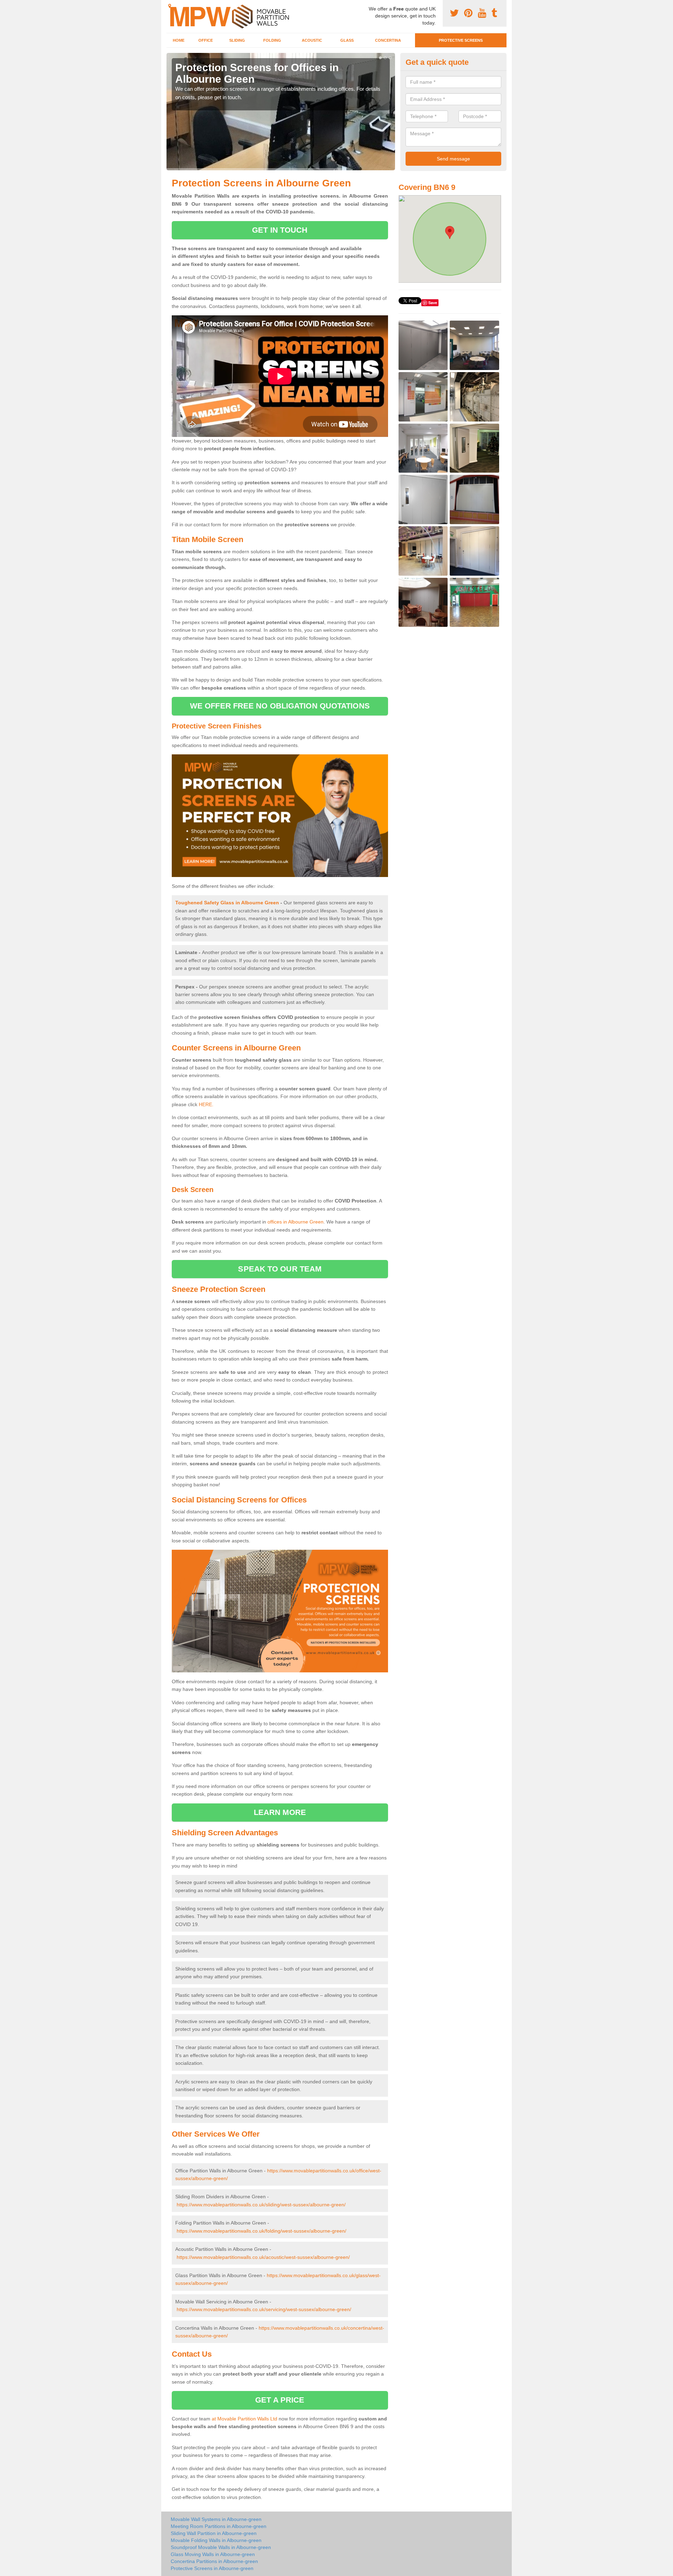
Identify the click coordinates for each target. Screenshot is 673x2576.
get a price (280, 2400)
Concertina (388, 40)
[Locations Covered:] (170, 6)
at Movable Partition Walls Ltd (244, 2419)
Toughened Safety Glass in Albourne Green (227, 903)
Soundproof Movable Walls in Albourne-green (221, 2547)
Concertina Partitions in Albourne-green (214, 2561)
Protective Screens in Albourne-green (212, 2568)
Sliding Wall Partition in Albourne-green (214, 2533)
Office (206, 40)
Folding (272, 40)
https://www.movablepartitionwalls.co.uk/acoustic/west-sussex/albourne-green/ (263, 2257)
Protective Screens (461, 40)
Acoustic (312, 40)
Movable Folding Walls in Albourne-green (216, 2540)
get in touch (280, 230)
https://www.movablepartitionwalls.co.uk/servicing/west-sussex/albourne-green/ (264, 2309)
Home (179, 40)
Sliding (237, 40)
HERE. (206, 1104)
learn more (280, 1812)
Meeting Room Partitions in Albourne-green (219, 2526)
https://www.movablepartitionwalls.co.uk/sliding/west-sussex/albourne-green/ (261, 2205)
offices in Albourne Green (295, 1222)
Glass (347, 40)
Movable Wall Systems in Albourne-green (216, 2519)
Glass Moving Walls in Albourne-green (213, 2554)
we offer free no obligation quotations (280, 706)
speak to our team (280, 1269)
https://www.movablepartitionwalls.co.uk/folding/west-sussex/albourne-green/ (261, 2231)
